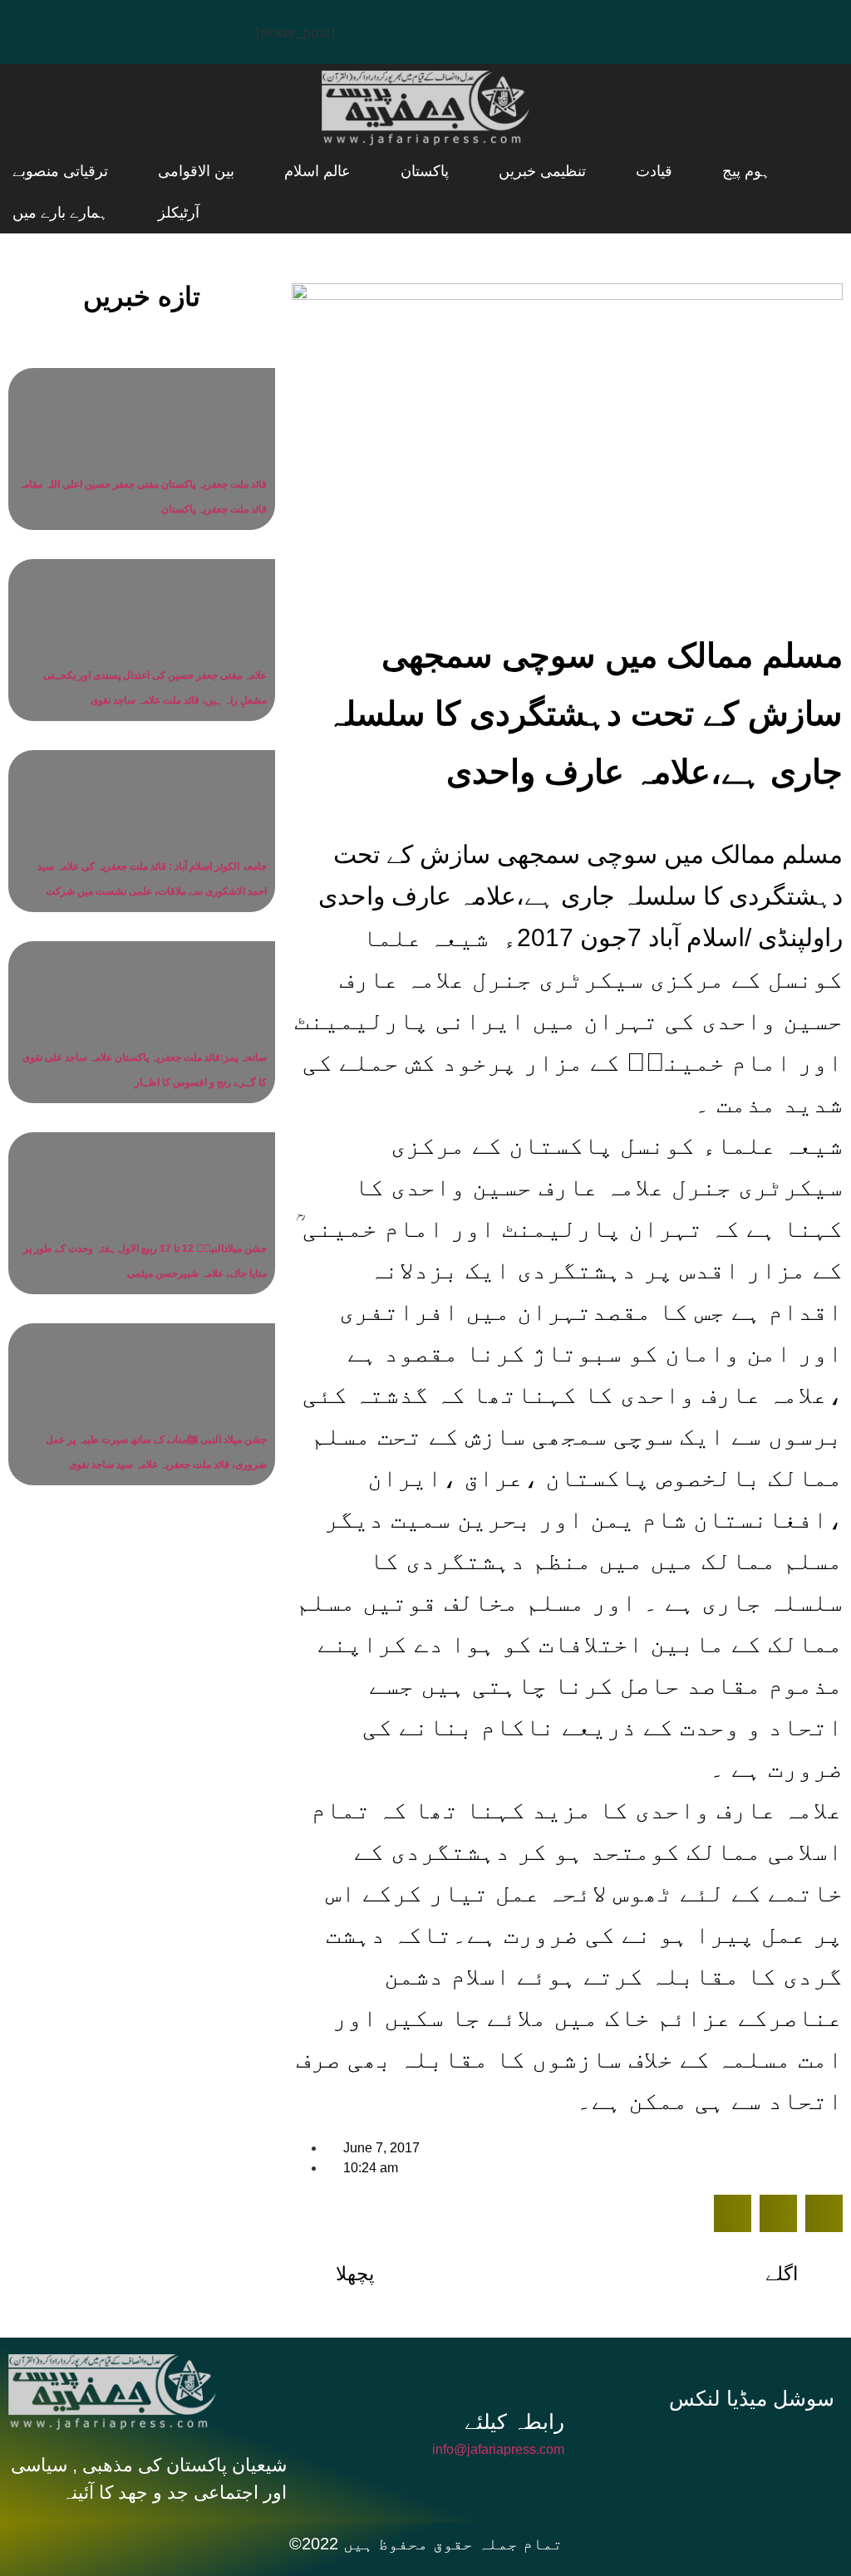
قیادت (621, 171)
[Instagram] (187, 29)
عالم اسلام (347, 171)
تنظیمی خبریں (530, 171)
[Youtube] (137, 29)
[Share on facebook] (733, 2213)
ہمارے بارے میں (60, 213)
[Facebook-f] (647, 2446)
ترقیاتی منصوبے (131, 171)
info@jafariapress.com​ (498, 2449)
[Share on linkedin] (824, 2213)
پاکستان (433, 171)
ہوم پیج (692, 171)
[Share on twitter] (778, 2213)
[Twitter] (87, 29)
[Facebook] (37, 29)
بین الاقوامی (246, 171)
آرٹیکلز (33, 171)
